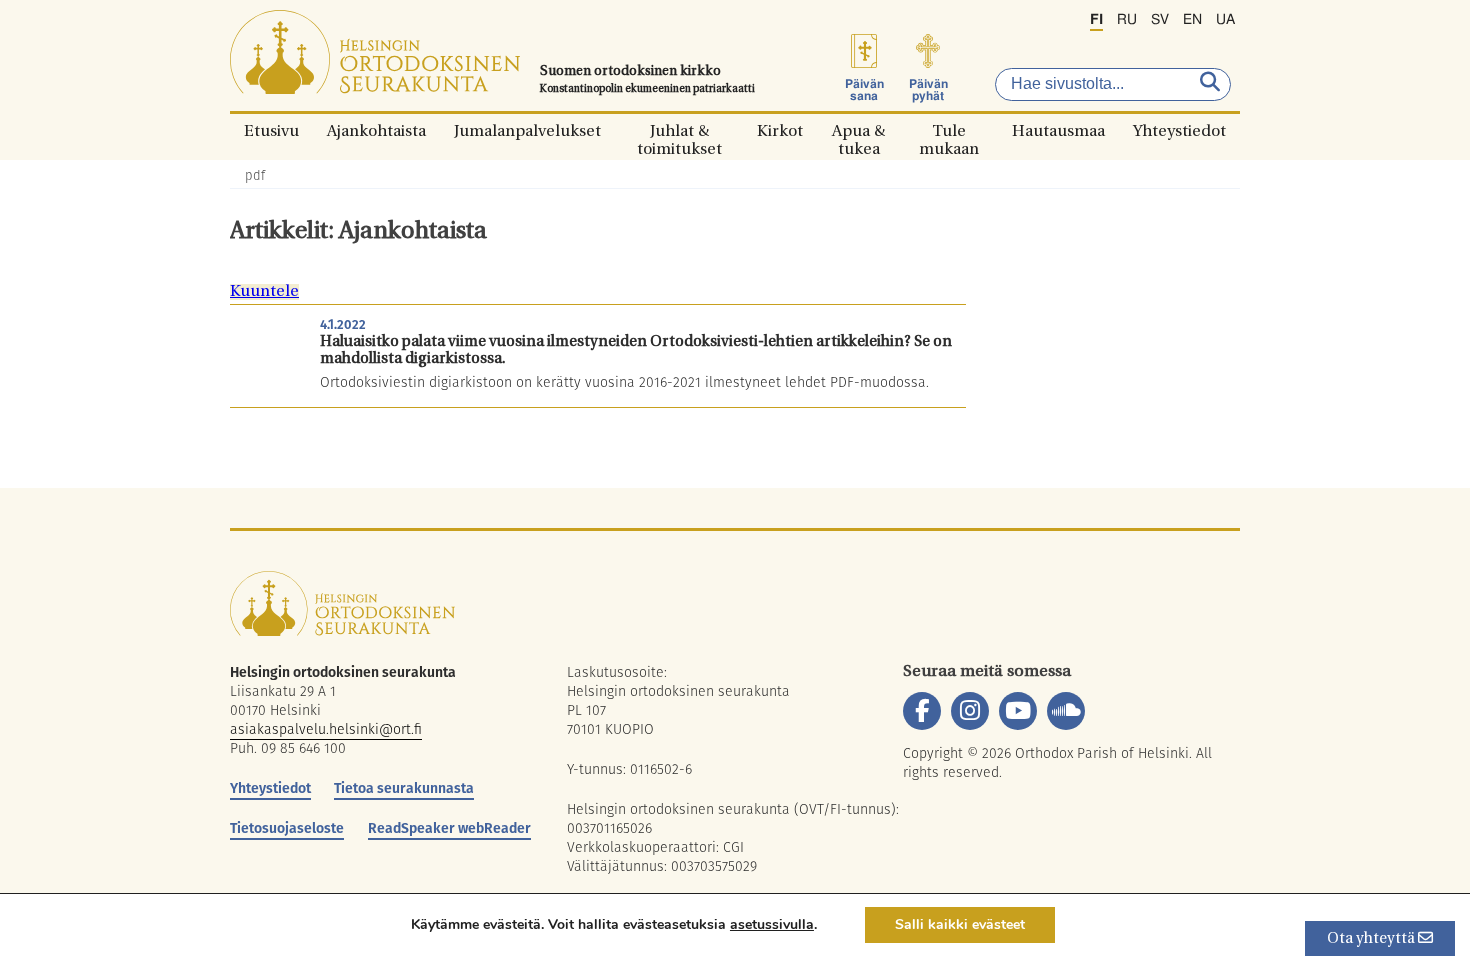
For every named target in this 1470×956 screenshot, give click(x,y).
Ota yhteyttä (1372, 939)
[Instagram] (970, 711)
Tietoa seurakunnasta (404, 788)
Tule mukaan (949, 130)
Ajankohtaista (376, 130)
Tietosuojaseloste (287, 828)
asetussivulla (772, 925)
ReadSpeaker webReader (449, 828)
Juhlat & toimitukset (679, 130)
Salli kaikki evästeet (960, 924)
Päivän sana (864, 90)
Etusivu (271, 130)
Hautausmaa (1058, 130)
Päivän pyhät (928, 90)
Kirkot (780, 130)
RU (1127, 20)
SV (1160, 20)
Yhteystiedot (1179, 130)
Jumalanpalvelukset (527, 130)
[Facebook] (922, 711)
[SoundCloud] (1066, 711)
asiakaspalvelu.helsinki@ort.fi (326, 729)
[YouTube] (1018, 711)
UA (1225, 20)
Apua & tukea (858, 130)
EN (1192, 20)
